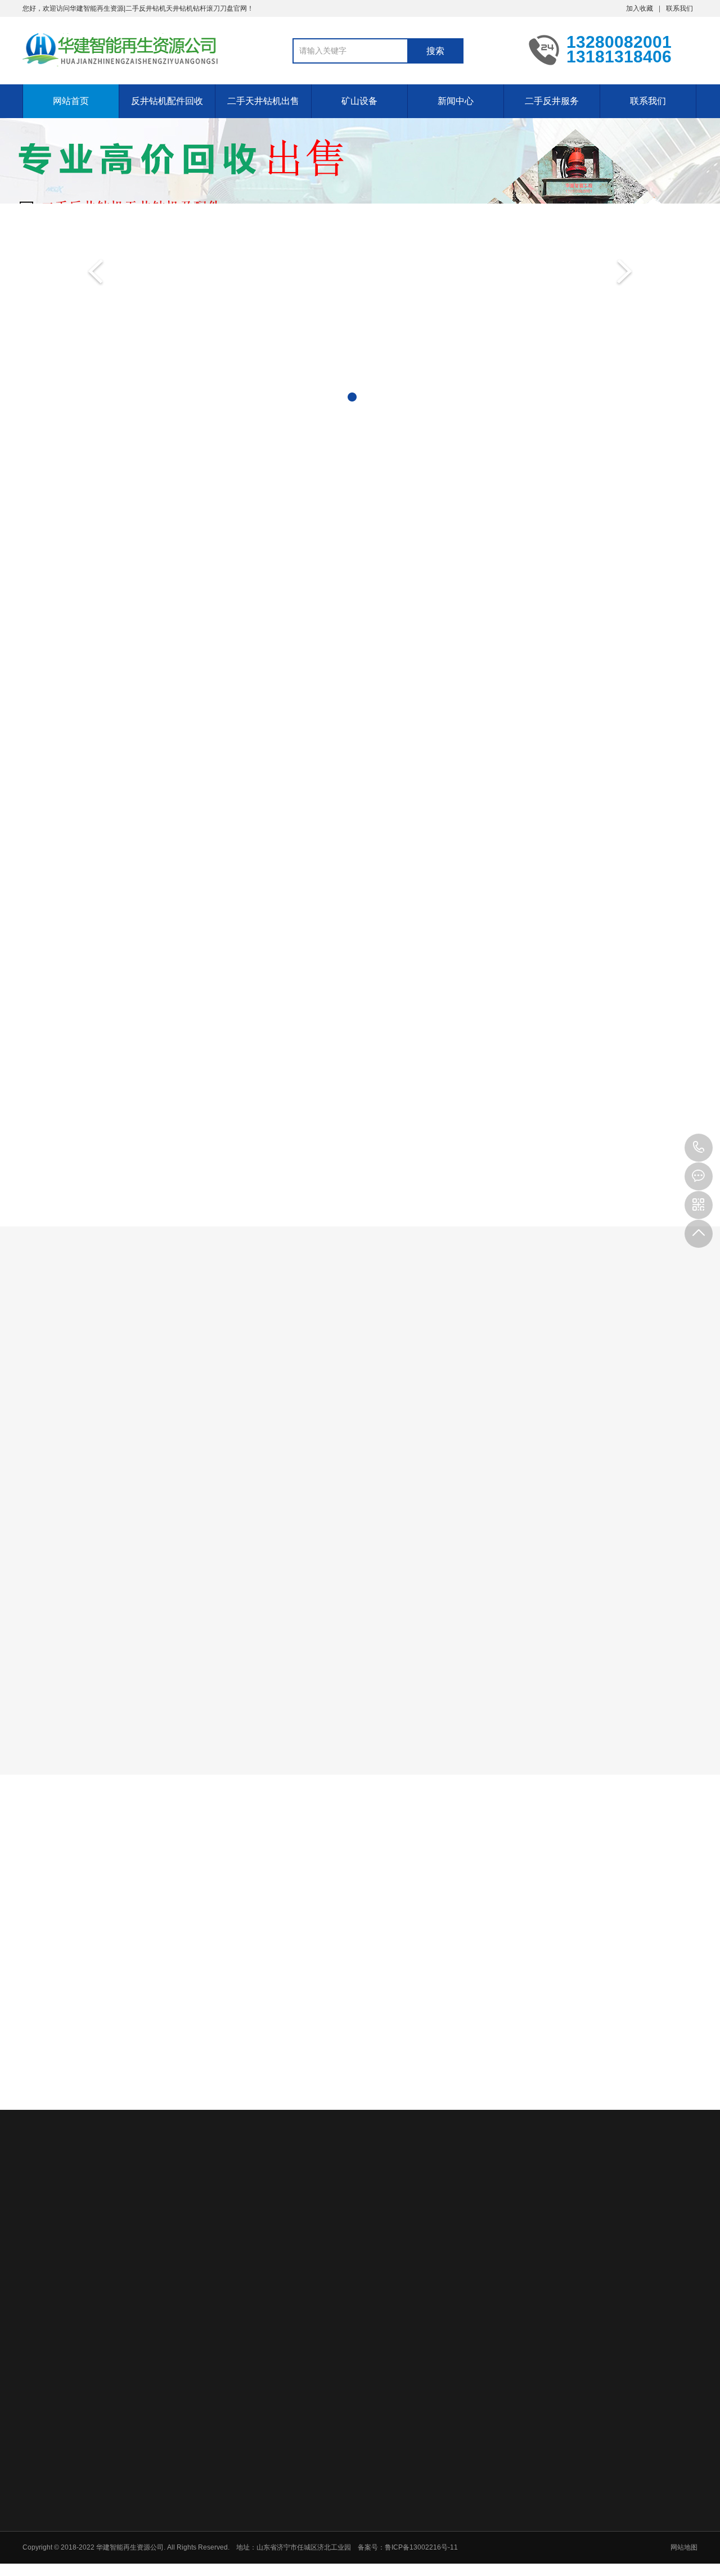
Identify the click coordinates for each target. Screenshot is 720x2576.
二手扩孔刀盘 (381, 640)
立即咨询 (640, 1233)
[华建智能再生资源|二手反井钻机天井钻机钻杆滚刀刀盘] (121, 49)
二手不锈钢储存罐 (313, 2422)
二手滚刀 (288, 640)
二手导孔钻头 (485, 640)
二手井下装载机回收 (512, 2569)
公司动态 (318, 2113)
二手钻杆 (205, 640)
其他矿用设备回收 (509, 2510)
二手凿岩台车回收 (509, 2539)
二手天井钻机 (293, 1439)
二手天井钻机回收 (73, 2422)
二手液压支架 (502, 2466)
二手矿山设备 (502, 2496)
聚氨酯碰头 (226, 2422)
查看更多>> (360, 1142)
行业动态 (402, 2113)
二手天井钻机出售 (263, 101)
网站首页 (71, 101)
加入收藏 (640, 8)
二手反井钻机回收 (138, 2422)
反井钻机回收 (111, 640)
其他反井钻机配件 (598, 640)
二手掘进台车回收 (509, 2525)
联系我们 (679, 8)
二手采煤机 (499, 2481)
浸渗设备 (263, 2422)
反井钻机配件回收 (167, 101)
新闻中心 (456, 101)
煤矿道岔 (188, 2422)
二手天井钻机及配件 (412, 1439)
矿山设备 (359, 101)
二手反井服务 (552, 101)
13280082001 (699, 1148)
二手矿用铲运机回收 (512, 2554)
